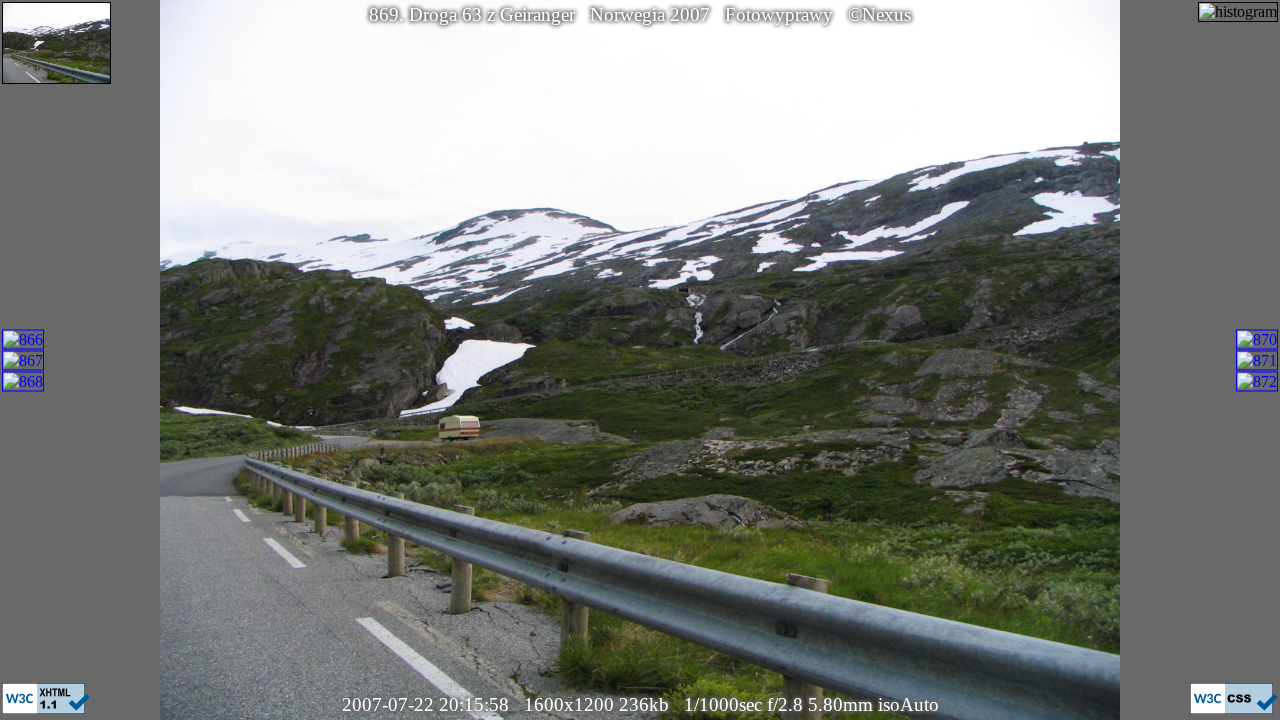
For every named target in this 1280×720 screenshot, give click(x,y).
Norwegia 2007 (650, 14)
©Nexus (879, 14)
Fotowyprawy (779, 14)
